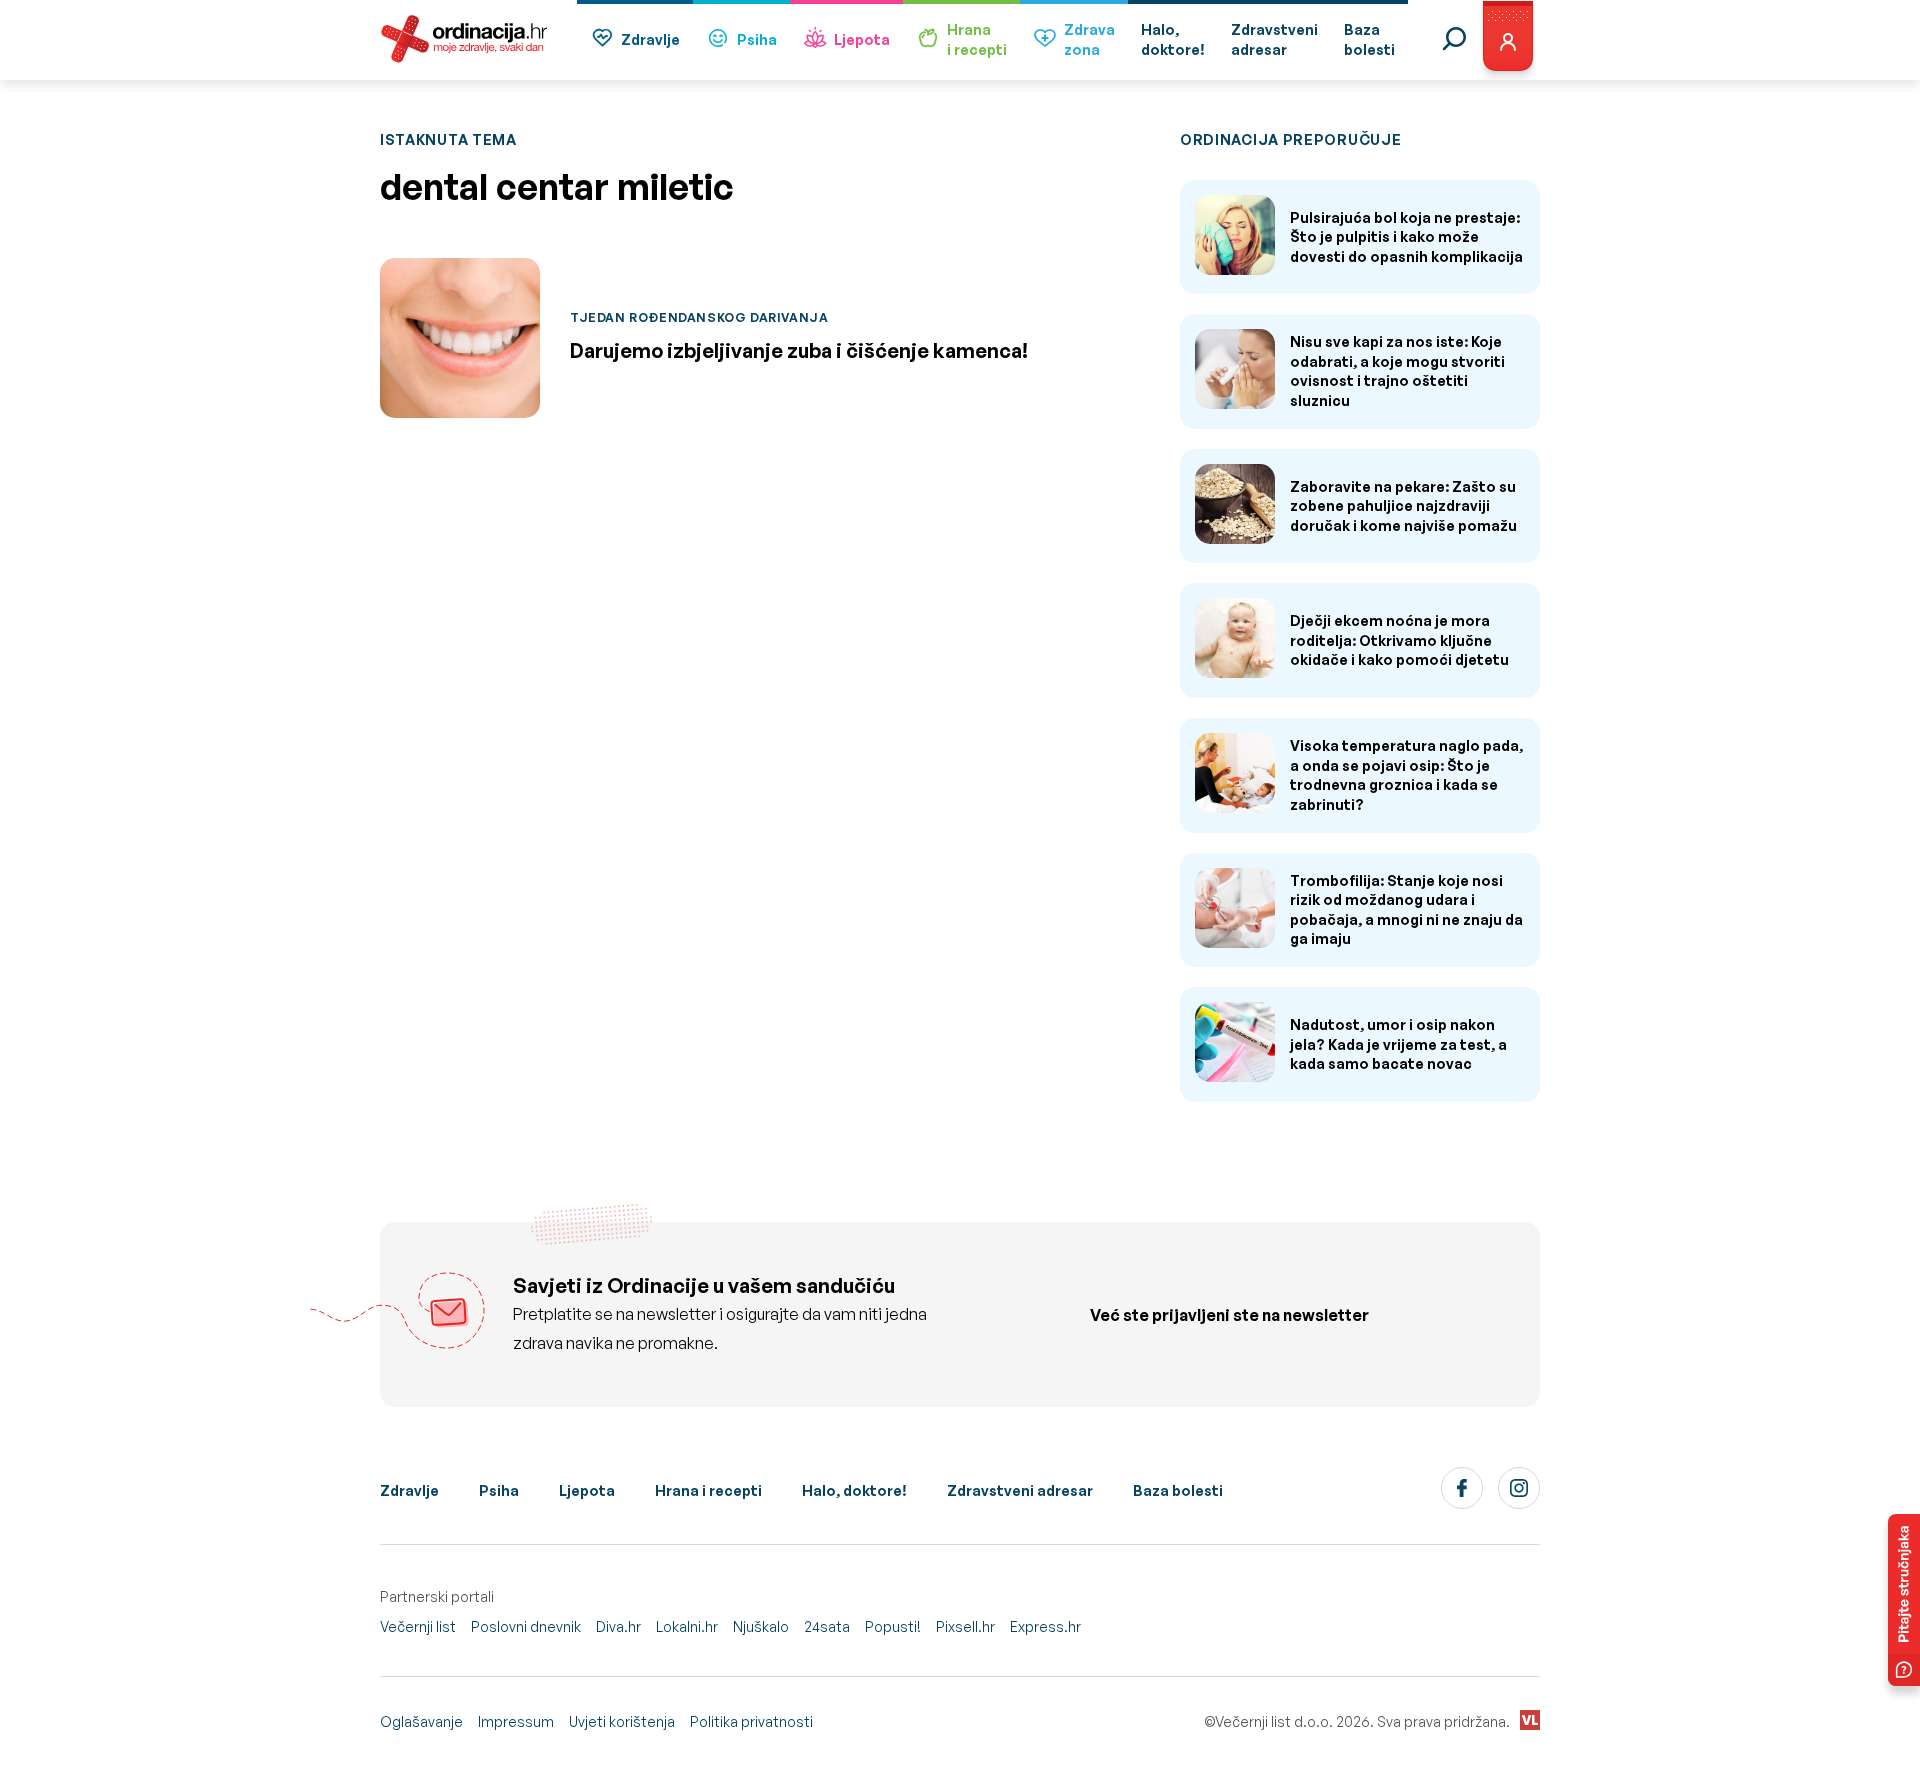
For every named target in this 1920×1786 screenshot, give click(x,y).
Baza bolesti (1178, 1490)
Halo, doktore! (854, 1490)
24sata (827, 1626)
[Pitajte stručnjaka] (1904, 1600)
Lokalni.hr (687, 1626)
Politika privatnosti (751, 1721)
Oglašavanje (421, 1721)
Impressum (516, 1721)
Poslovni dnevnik (526, 1626)
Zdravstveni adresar (1020, 1490)
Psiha (757, 39)
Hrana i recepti (708, 1490)
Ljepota (862, 39)
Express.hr (1045, 1626)
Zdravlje (650, 39)
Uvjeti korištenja (622, 1721)
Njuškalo (761, 1626)
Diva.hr (618, 1626)
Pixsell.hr (965, 1626)
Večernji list (418, 1626)
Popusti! (893, 1626)
